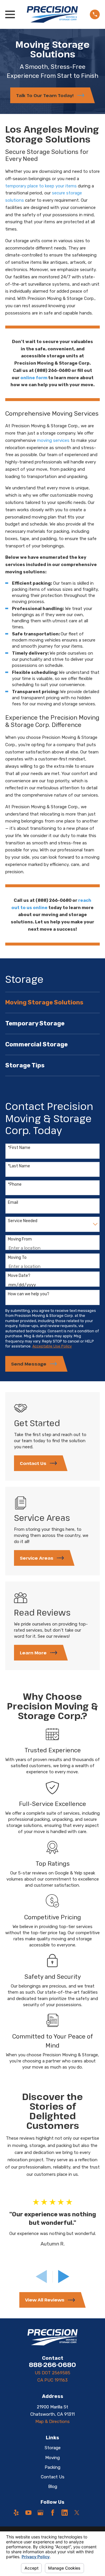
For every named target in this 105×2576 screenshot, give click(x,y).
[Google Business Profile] (40, 2513)
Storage (53, 2448)
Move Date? (19, 1276)
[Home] (52, 14)
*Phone (15, 1185)
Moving (52, 2458)
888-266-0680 (52, 2365)
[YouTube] (28, 2513)
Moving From (20, 1239)
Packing (52, 2467)
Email (13, 1203)
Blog (53, 2487)
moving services (53, 440)
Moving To (17, 1258)
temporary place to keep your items (41, 186)
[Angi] (89, 2513)
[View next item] (64, 2277)
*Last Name (19, 1166)
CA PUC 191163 (52, 2380)
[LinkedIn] (65, 2513)
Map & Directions (52, 2422)
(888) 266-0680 (53, 370)
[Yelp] (16, 2513)
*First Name (19, 1148)
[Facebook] (53, 2513)
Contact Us (53, 2477)
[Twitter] (77, 2513)
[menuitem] (52, 1003)
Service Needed (23, 1221)
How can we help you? (29, 1294)
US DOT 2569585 (52, 2373)
